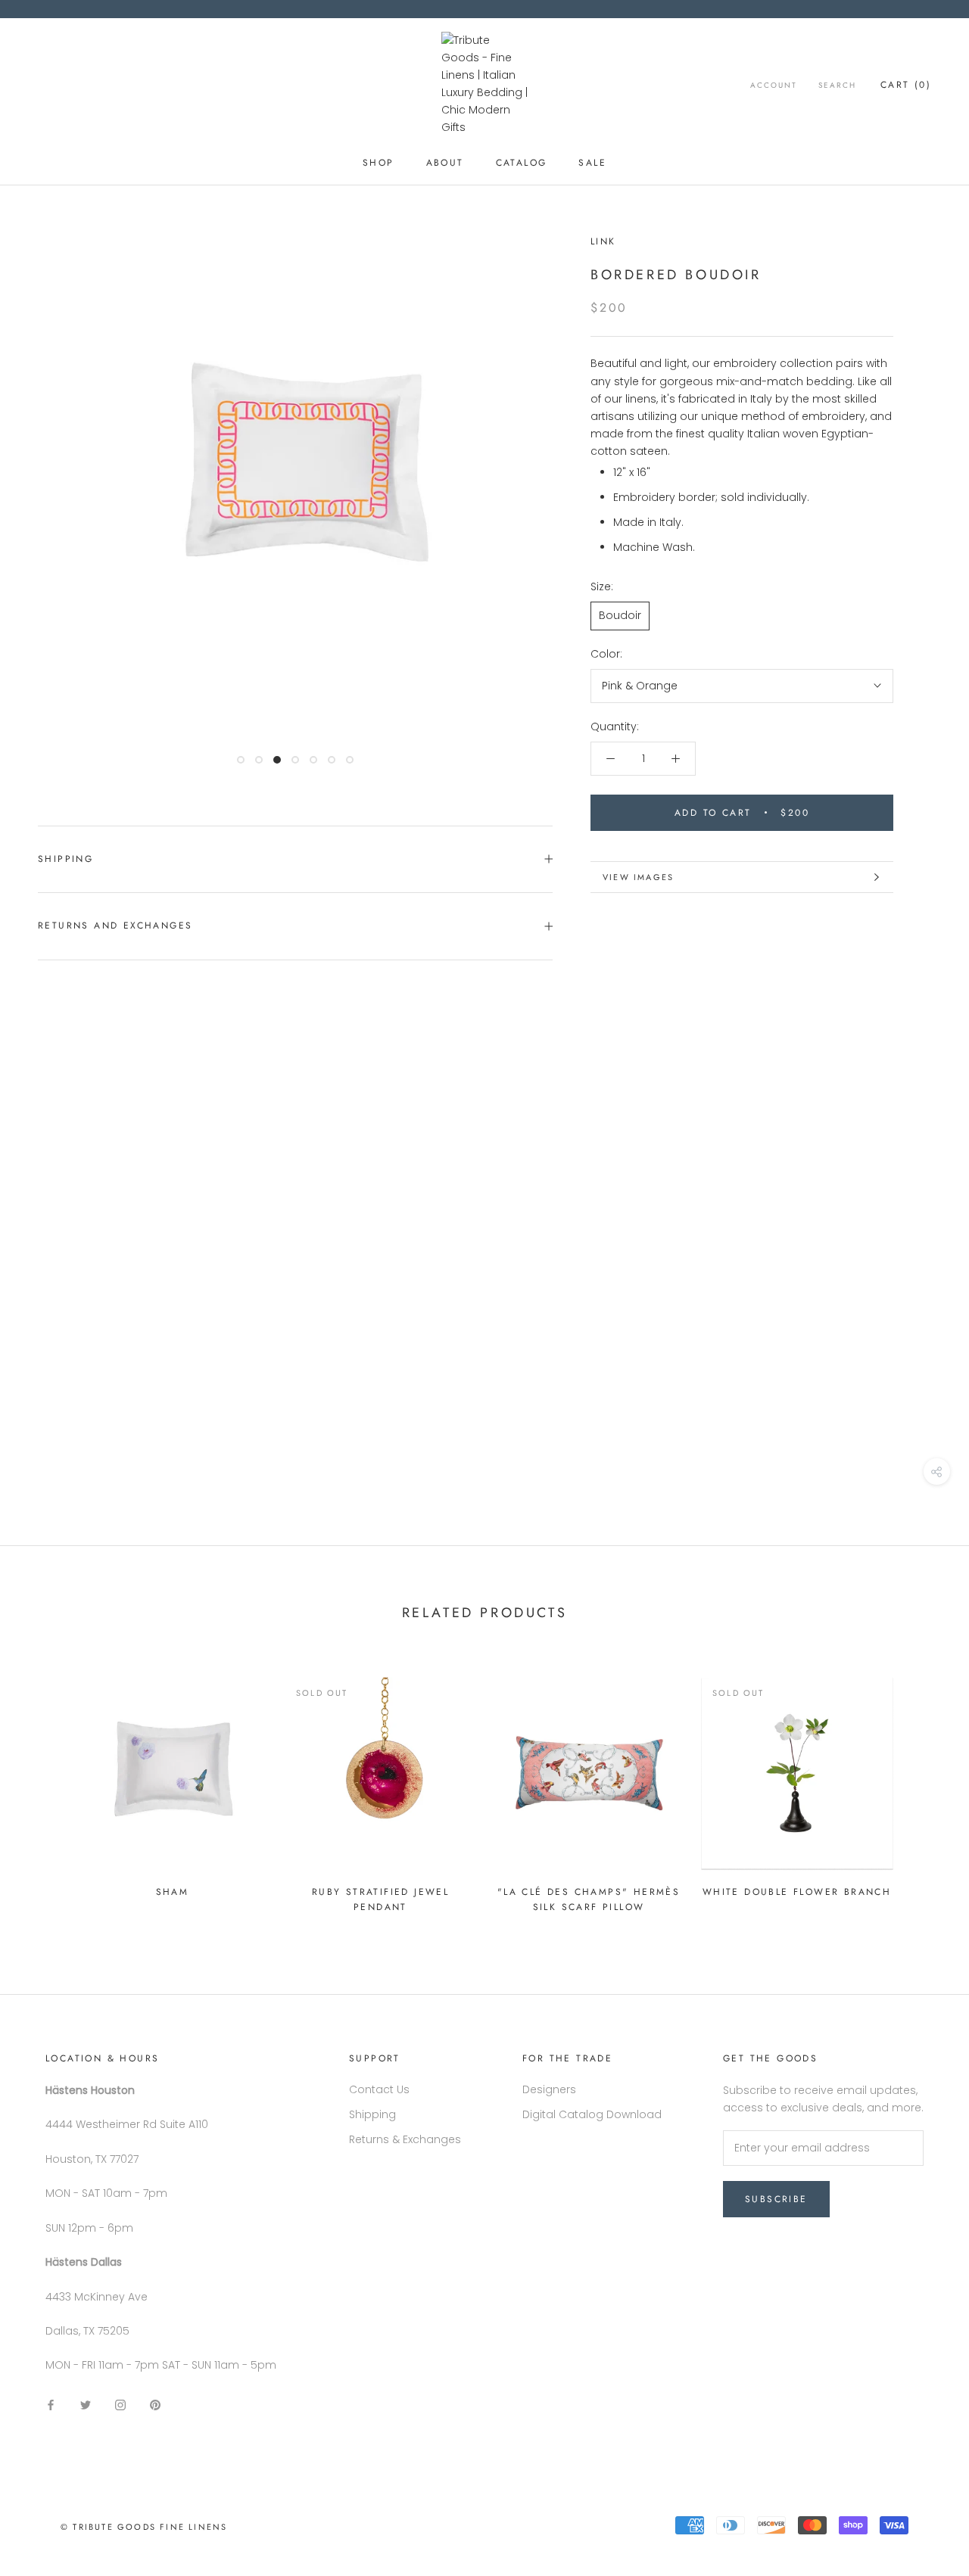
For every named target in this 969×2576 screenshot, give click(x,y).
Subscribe (776, 2199)
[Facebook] (51, 2405)
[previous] (47, 1789)
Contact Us (379, 2089)
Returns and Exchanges (115, 926)
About (445, 163)
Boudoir (620, 615)
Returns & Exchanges (405, 2139)
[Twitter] (86, 2405)
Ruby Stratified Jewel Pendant (380, 1899)
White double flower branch (797, 1892)
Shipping (65, 859)
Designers (549, 2089)
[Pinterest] (155, 2405)
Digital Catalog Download (592, 2114)
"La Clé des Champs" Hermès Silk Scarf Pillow (589, 1899)
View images (638, 877)
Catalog (522, 163)
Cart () (906, 85)
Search (837, 85)
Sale (592, 163)
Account (774, 85)
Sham (173, 1892)
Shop (379, 163)
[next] (922, 1789)
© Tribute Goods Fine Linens (144, 2527)
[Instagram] (120, 2405)
